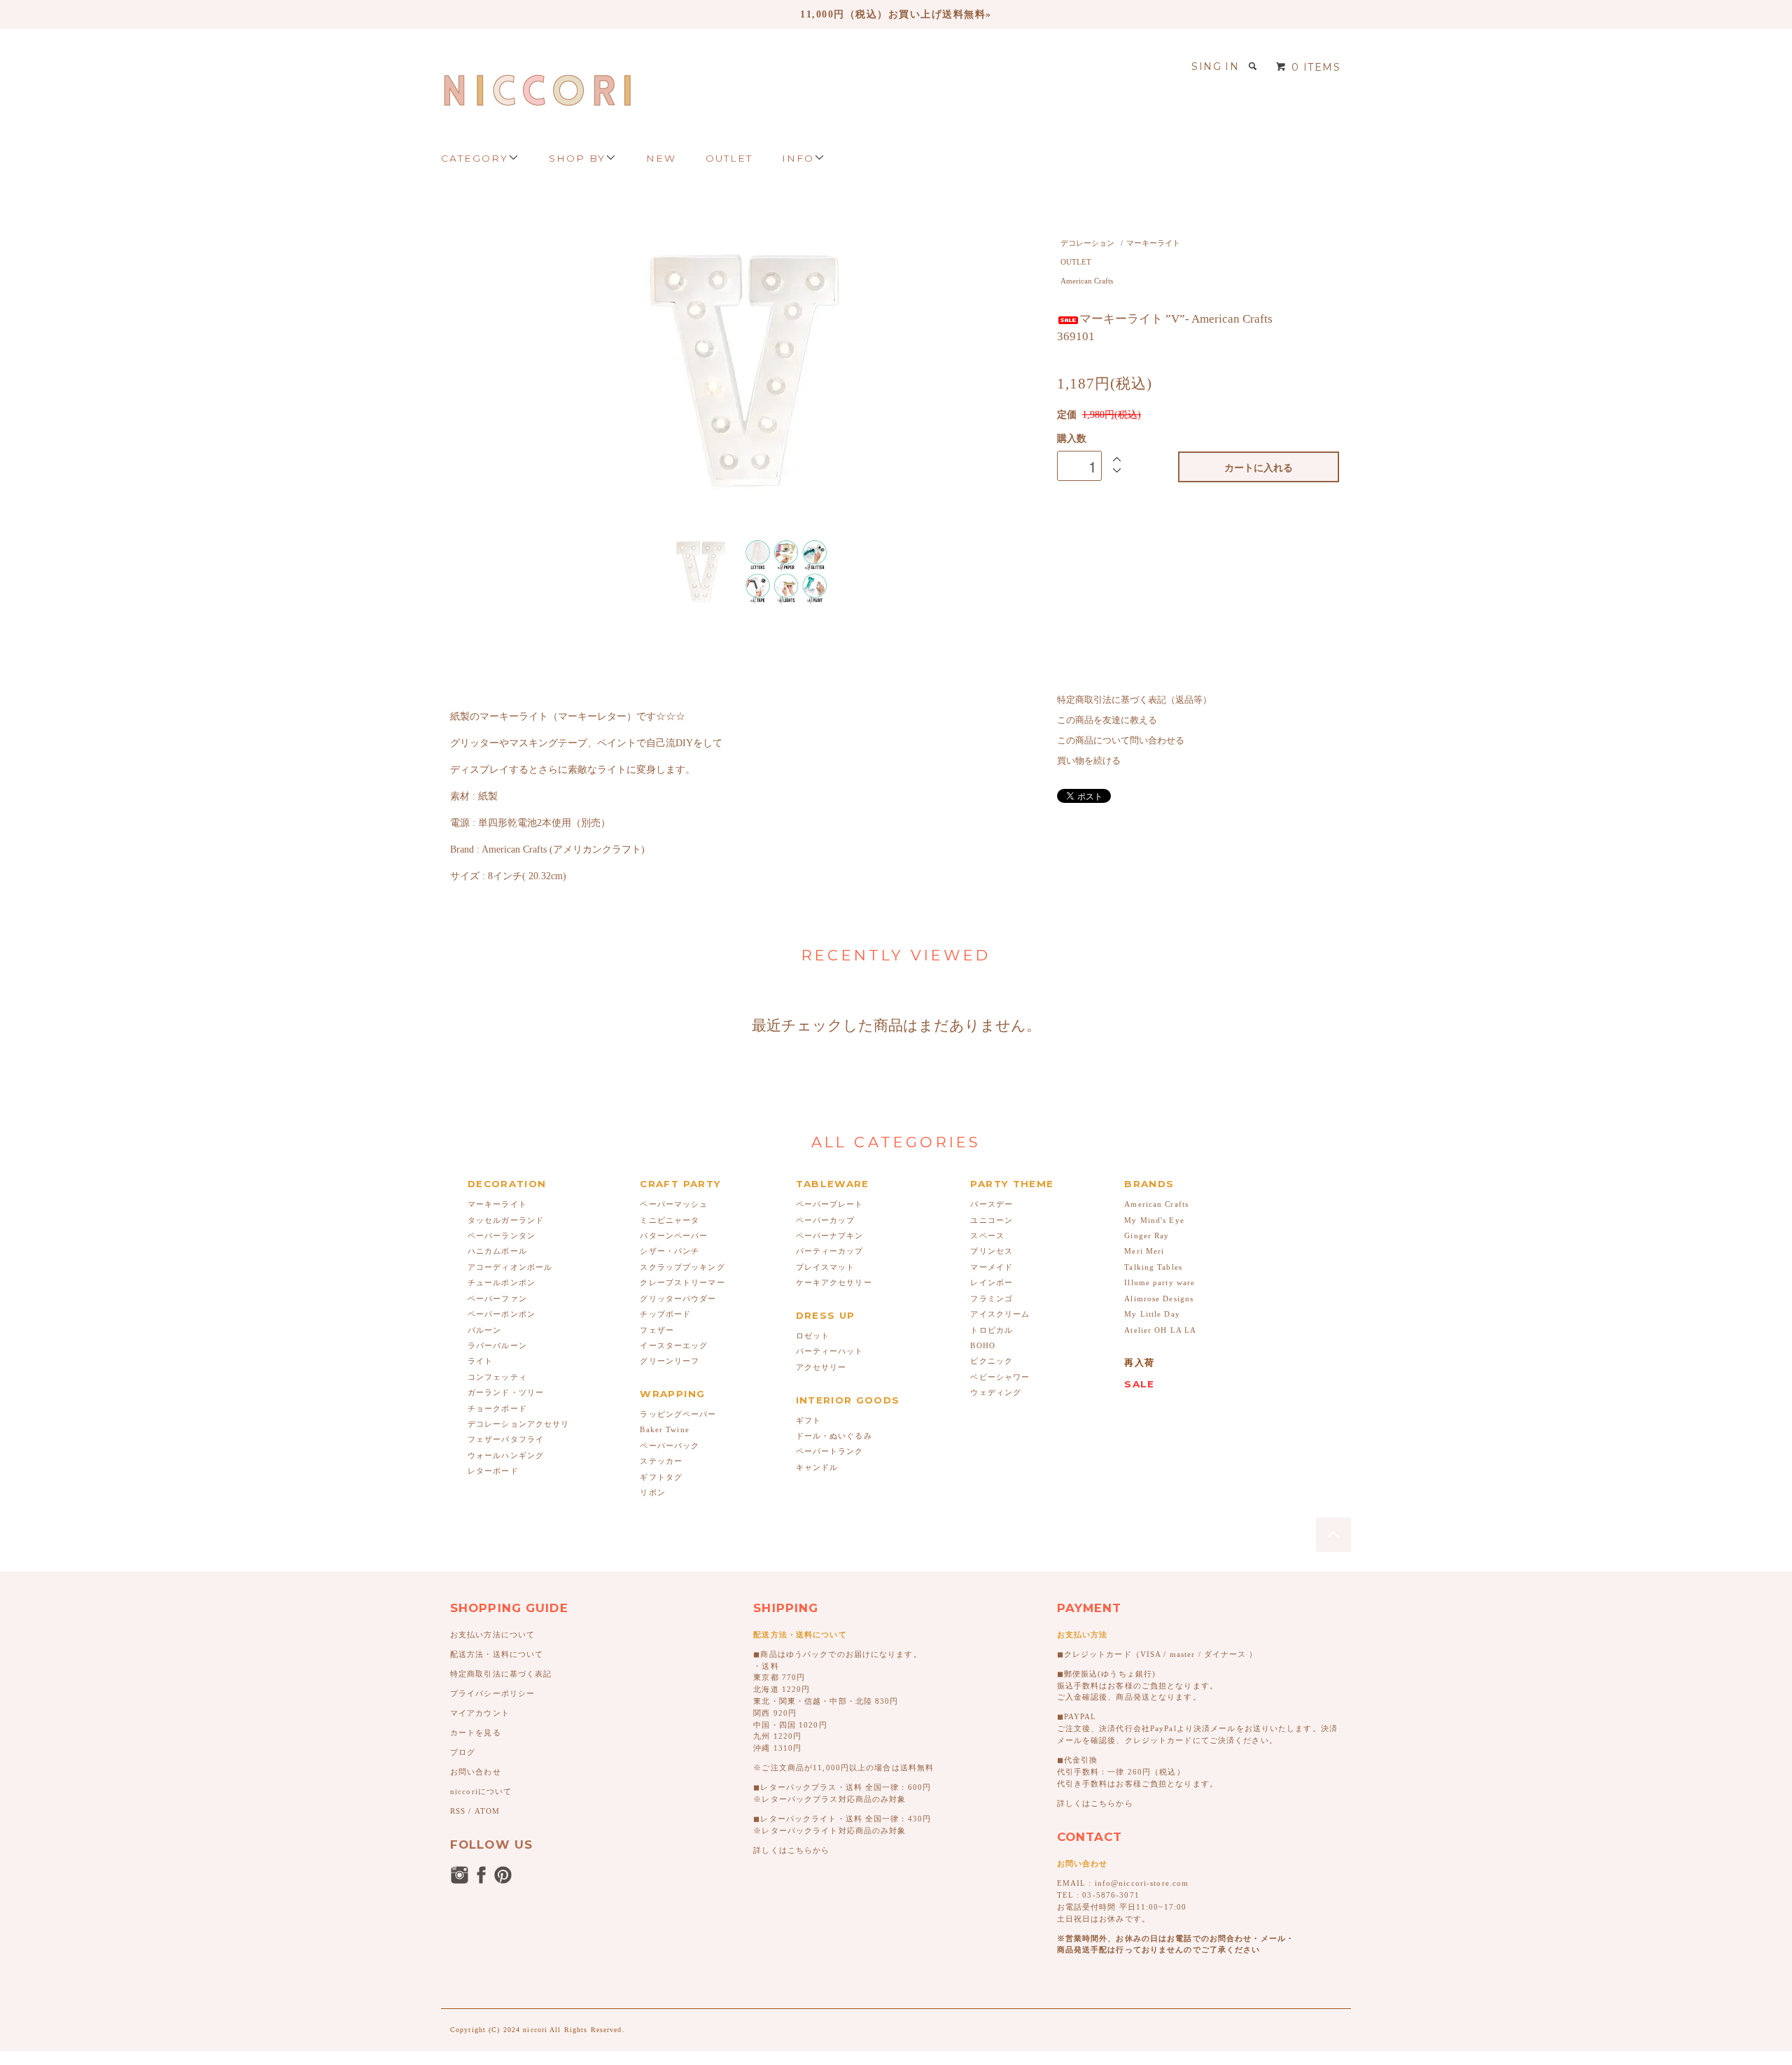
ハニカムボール (497, 1251)
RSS (458, 1811)
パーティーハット (830, 1351)
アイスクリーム (1000, 1314)
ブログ (463, 1752)
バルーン (484, 1330)
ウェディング (996, 1392)
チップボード (665, 1314)
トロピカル (992, 1330)
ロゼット (813, 1336)
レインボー (992, 1282)
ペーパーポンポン (502, 1314)
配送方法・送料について (497, 1654)
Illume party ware (1160, 1282)
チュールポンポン (502, 1282)
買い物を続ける (1089, 761)
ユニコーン (992, 1220)
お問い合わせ (476, 1772)
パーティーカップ (830, 1251)
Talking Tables (1153, 1267)
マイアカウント (480, 1713)
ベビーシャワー (1000, 1377)
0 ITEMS (1316, 67)
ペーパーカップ (826, 1220)
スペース (987, 1235)
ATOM (487, 1811)
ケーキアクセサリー (834, 1282)
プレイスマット (826, 1267)
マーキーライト (1153, 243)
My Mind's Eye (1154, 1220)
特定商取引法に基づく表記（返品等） (1134, 700)
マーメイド (992, 1267)
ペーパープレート (830, 1204)
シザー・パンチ (670, 1251)
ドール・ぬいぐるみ (834, 1436)
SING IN (1215, 66)
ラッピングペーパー (678, 1414)
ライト (480, 1361)
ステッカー (661, 1461)
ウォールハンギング (506, 1455)
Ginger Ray (1147, 1235)
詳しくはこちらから (791, 1850)
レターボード (493, 1471)
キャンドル (817, 1467)
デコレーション (1087, 243)
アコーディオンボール (510, 1267)
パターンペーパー (674, 1235)
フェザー (657, 1330)
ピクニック (992, 1361)
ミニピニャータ (670, 1220)
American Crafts (1087, 281)
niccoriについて (481, 1791)
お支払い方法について (492, 1634)
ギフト (808, 1420)
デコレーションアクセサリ (518, 1424)
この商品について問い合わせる (1121, 741)
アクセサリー (821, 1367)
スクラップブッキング (682, 1267)
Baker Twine (664, 1429)
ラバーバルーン (497, 1345)
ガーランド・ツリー (506, 1392)
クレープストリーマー (682, 1282)
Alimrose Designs (1159, 1298)
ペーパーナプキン (830, 1235)
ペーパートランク (830, 1451)
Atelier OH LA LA (1160, 1330)
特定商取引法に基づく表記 (501, 1674)
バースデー (992, 1204)
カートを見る (476, 1732)
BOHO (982, 1345)
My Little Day (1152, 1314)
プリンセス (992, 1251)
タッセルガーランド (506, 1220)
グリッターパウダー (678, 1298)
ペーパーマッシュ (674, 1204)
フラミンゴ (992, 1298)
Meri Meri (1144, 1251)
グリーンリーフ (670, 1361)
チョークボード (497, 1408)
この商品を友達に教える (1107, 720)
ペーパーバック (670, 1445)
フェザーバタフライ (506, 1439)
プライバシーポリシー (492, 1693)
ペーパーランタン (502, 1235)
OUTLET (1076, 262)
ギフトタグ (661, 1477)
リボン (652, 1492)
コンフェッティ (497, 1377)
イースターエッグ (674, 1345)
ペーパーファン (497, 1298)
